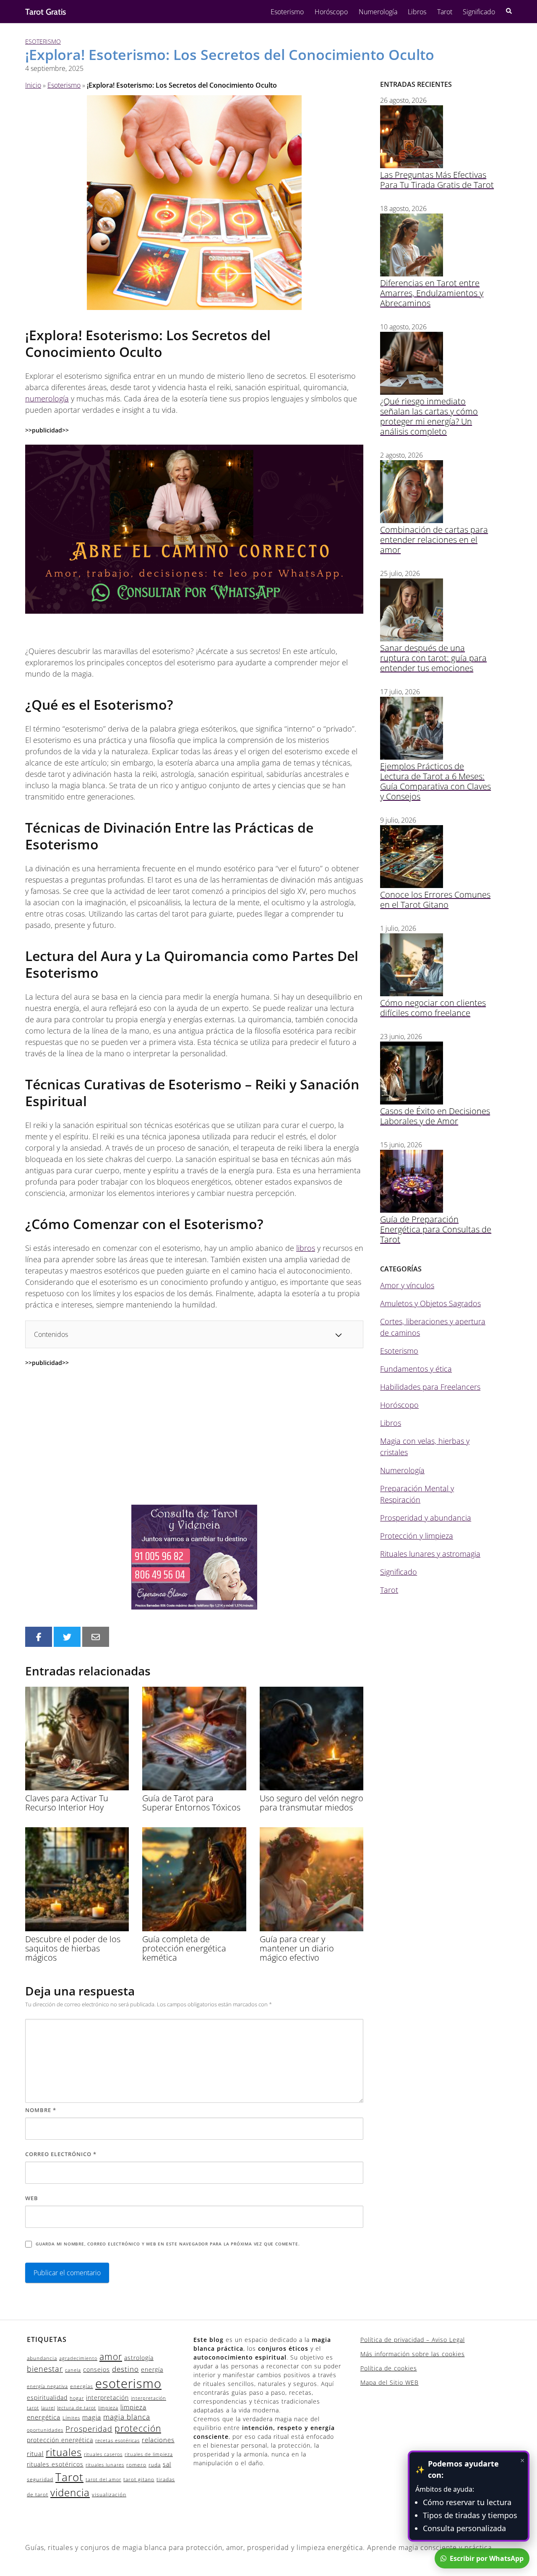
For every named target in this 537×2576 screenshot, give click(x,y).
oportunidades (45, 2430)
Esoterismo (287, 12)
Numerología (378, 12)
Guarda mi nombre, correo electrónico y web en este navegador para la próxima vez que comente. (168, 2244)
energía (152, 2369)
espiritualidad (47, 2398)
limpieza (108, 2408)
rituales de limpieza (149, 2454)
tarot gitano (139, 2479)
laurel (48, 2408)
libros (306, 1248)
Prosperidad (89, 2429)
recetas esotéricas (117, 2441)
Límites (71, 2418)
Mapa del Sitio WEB (390, 2382)
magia (92, 2417)
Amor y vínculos (407, 1285)
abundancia (42, 2358)
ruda (155, 2465)
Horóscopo (331, 12)
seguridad (40, 2479)
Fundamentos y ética (416, 1369)
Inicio (33, 85)
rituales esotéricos (55, 2464)
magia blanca (127, 2417)
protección (138, 2428)
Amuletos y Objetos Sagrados (430, 1303)
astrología (139, 2358)
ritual (35, 2454)
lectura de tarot (77, 2408)
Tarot (445, 12)
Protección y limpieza (417, 1536)
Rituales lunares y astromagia (430, 1554)
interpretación (107, 2398)
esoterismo (128, 2383)
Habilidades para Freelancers (430, 1387)
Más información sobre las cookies (413, 2354)
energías (82, 2386)
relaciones (158, 2440)
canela (73, 2370)
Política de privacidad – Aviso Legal (413, 2340)
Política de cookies (389, 2368)
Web (32, 2198)
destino (125, 2369)
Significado (479, 12)
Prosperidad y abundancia (426, 1518)
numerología (47, 399)
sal (167, 2464)
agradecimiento (78, 2358)
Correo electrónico (61, 2154)
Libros (417, 12)
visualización (109, 2494)
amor (111, 2357)
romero (136, 2465)
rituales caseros (103, 2454)
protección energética (60, 2440)
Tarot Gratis (46, 12)
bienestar (45, 2369)
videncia (70, 2493)
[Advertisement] (194, 1436)
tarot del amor (103, 2480)
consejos (96, 2369)
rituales (64, 2452)
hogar (77, 2398)
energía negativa (47, 2386)
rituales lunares (105, 2465)
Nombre (41, 2110)
